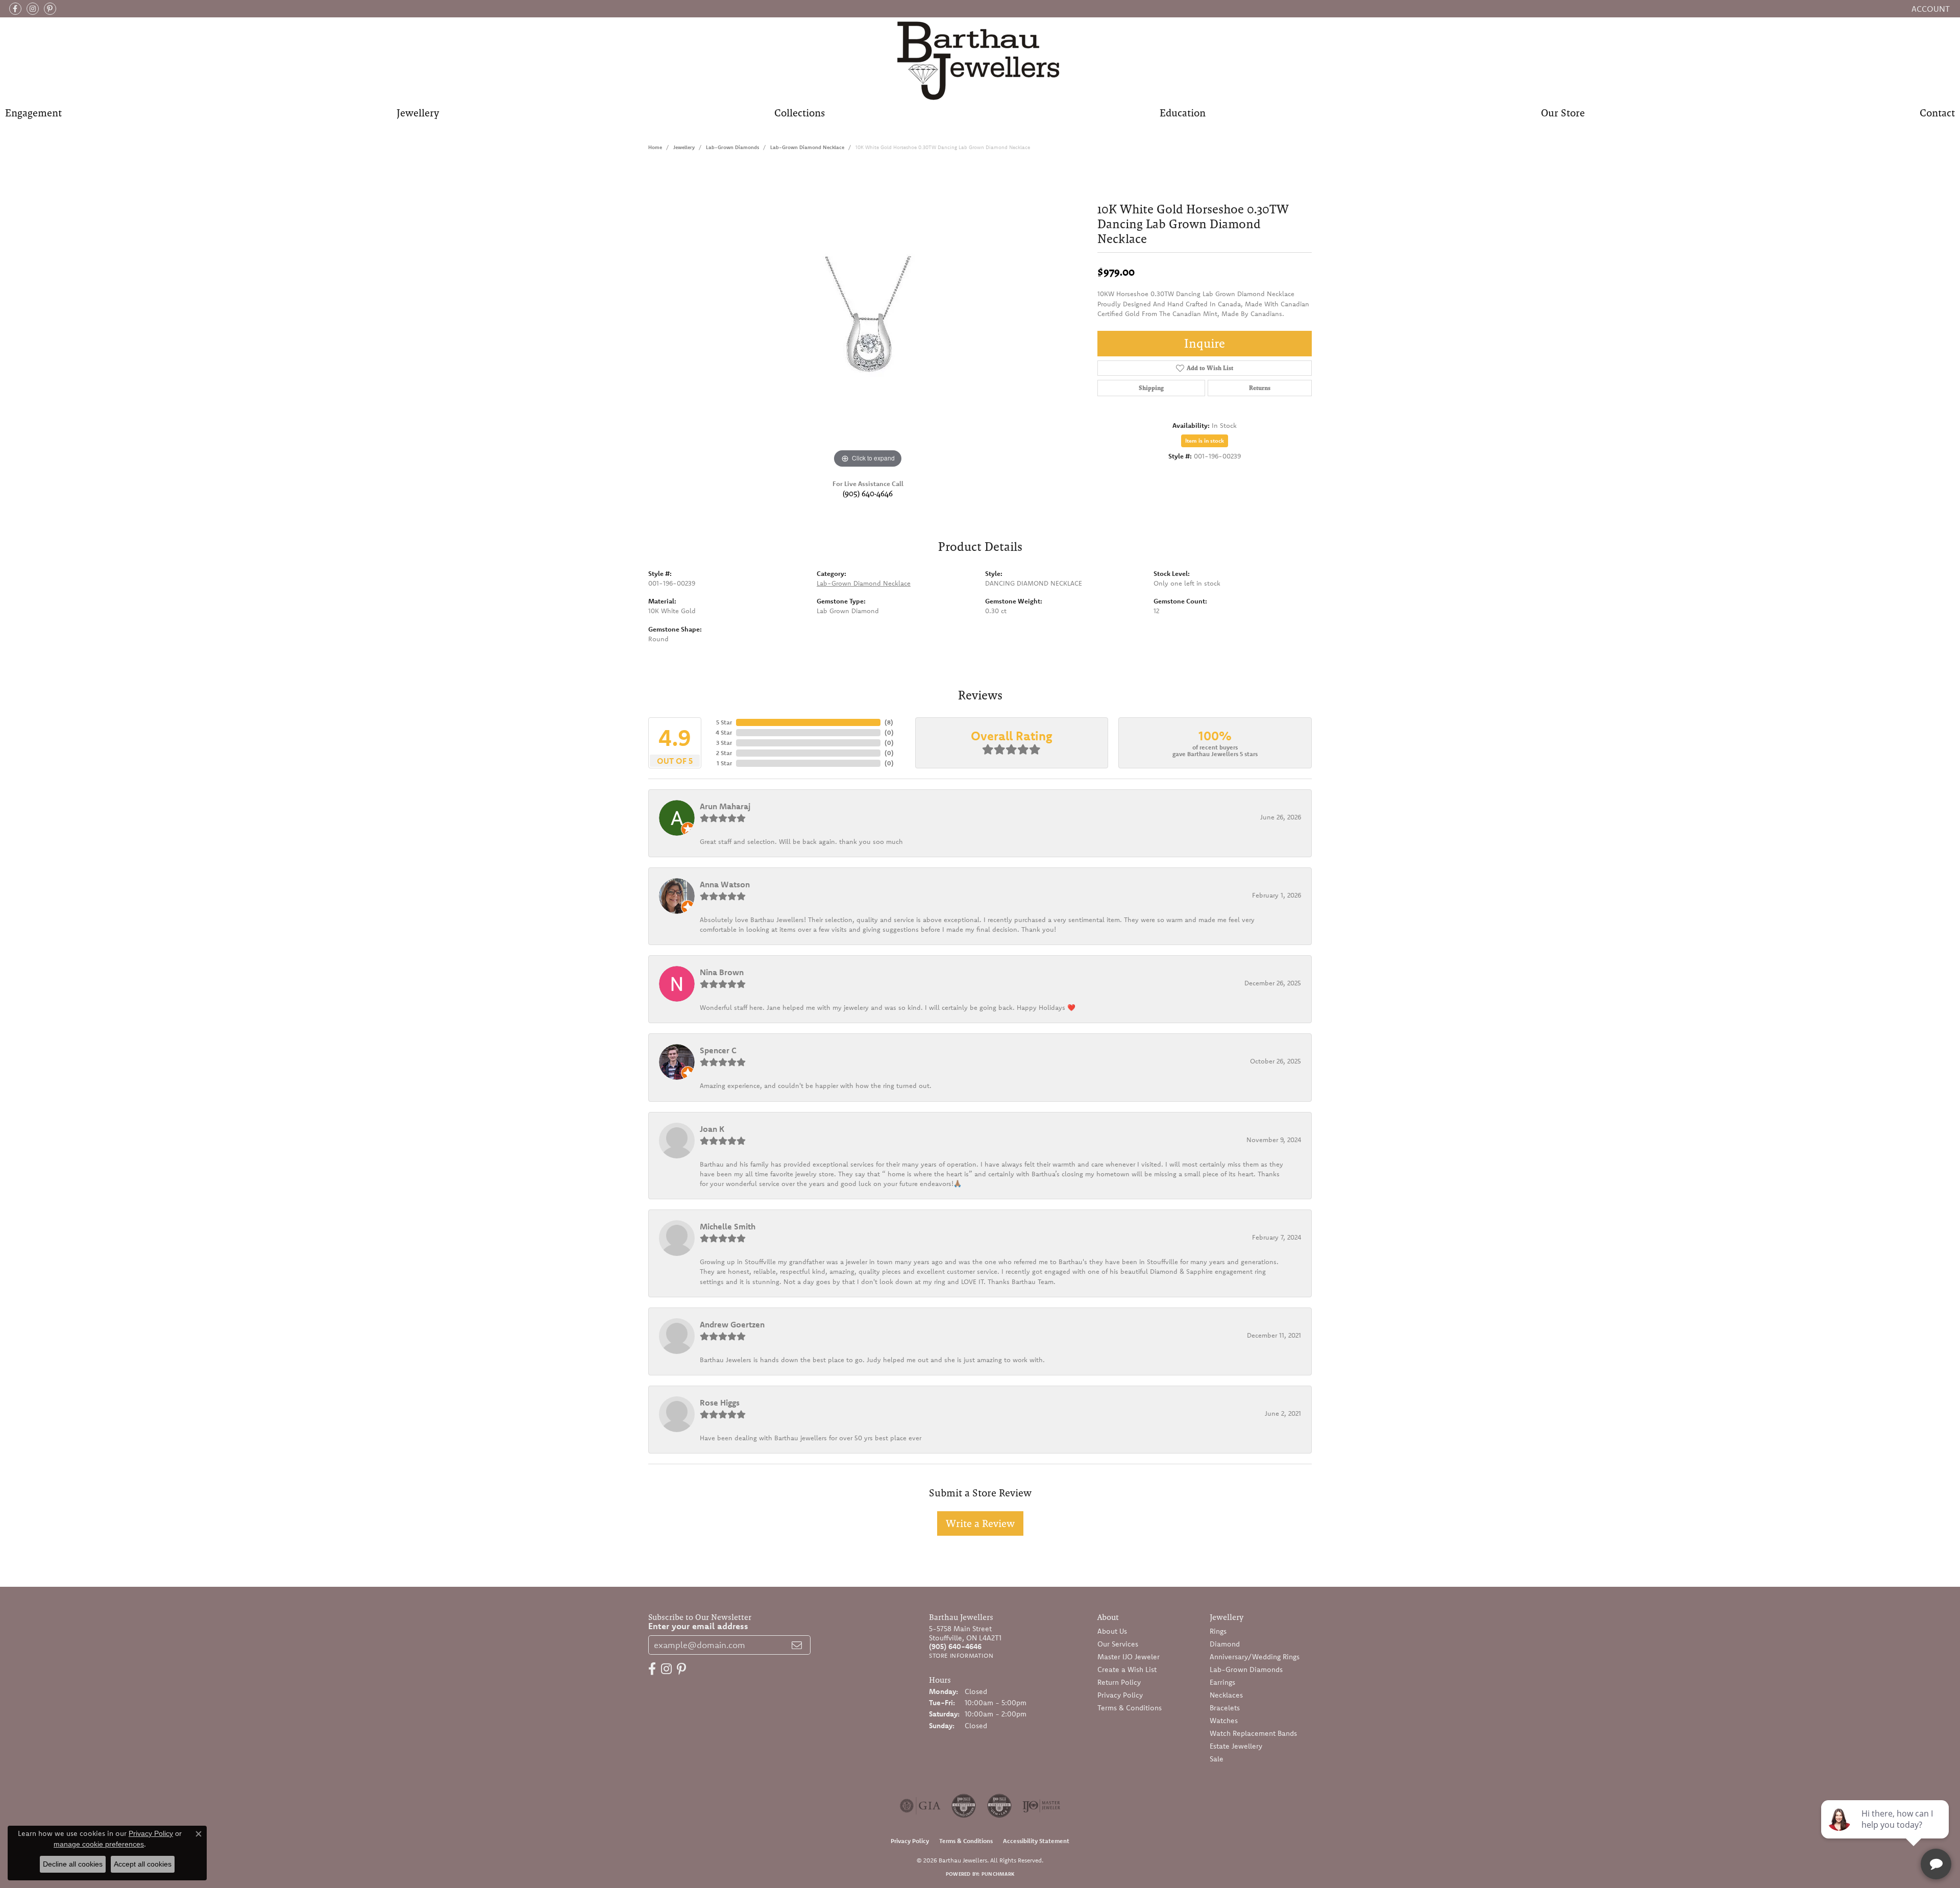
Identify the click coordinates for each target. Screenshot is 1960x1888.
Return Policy (1119, 1682)
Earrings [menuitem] (1222, 1682)
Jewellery (418, 113)
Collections (800, 113)
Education (1183, 113)
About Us (1112, 1631)
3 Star (724, 743)
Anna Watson (725, 884)
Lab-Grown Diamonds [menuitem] (1246, 1669)
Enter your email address (698, 1626)
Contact (1937, 113)
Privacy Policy (1120, 1695)
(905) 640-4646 (868, 493)
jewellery (684, 147)
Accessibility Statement (1036, 1841)
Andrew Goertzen (732, 1324)
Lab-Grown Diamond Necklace (807, 147)
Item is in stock (1205, 441)
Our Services (1118, 1644)
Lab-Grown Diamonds (732, 147)
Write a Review (980, 1523)
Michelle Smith (728, 1226)
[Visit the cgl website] (999, 1806)
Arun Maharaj (725, 806)
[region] (868, 318)
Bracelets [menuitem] (1225, 1708)
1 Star (724, 763)
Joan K (712, 1129)
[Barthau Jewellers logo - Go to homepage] (980, 60)
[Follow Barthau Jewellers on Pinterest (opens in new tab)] (50, 9)
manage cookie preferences (99, 1844)
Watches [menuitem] (1224, 1721)
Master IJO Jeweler (1129, 1657)
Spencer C (718, 1050)
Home (655, 147)
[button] (1930, 9)
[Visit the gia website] (920, 1806)
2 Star (724, 753)
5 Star (724, 722)
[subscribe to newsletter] (797, 1645)
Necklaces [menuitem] (1226, 1695)
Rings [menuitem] (1218, 1631)
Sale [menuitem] (1217, 1759)
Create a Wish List (1127, 1669)
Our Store (1563, 113)
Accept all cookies (143, 1864)
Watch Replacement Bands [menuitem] (1253, 1733)
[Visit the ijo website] (1042, 1806)
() (889, 722)
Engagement (33, 113)
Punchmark (998, 1874)
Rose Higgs (720, 1402)
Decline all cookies (73, 1864)
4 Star (724, 732)
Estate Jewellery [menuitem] (1236, 1746)
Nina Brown (722, 972)
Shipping (1151, 388)
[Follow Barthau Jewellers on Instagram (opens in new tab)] (33, 9)
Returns (1260, 388)
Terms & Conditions (1130, 1708)
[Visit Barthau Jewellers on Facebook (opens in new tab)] (15, 9)
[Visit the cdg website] (964, 1806)
